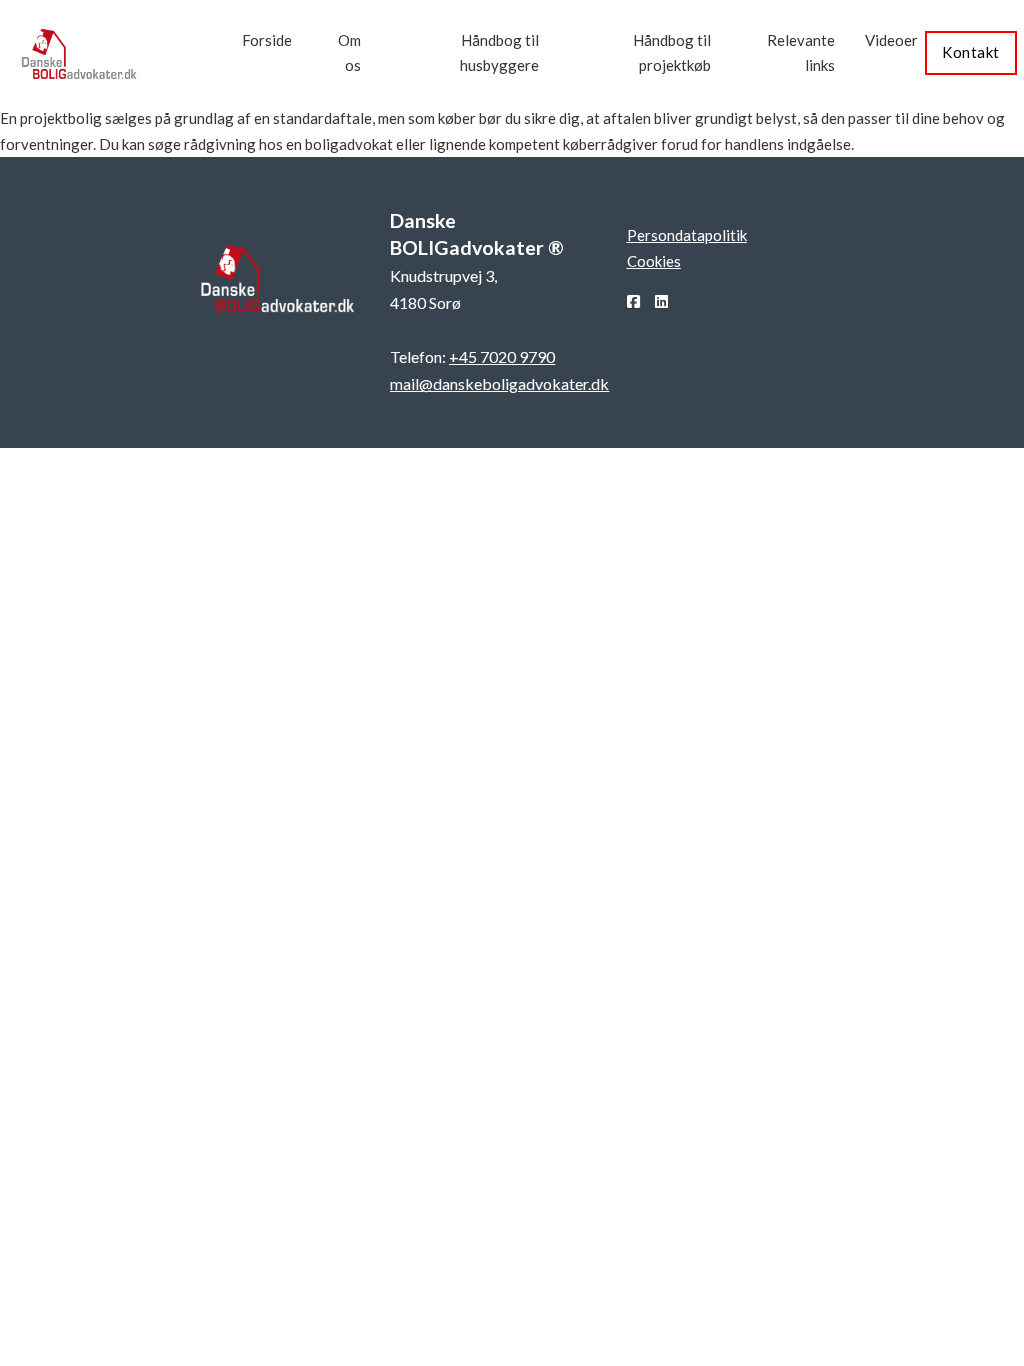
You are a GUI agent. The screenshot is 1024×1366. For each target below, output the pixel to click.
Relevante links (801, 53)
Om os (349, 53)
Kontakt (971, 52)
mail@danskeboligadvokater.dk (499, 383)
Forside (267, 40)
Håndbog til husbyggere (499, 53)
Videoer (891, 40)
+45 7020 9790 (502, 356)
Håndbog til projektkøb (672, 53)
